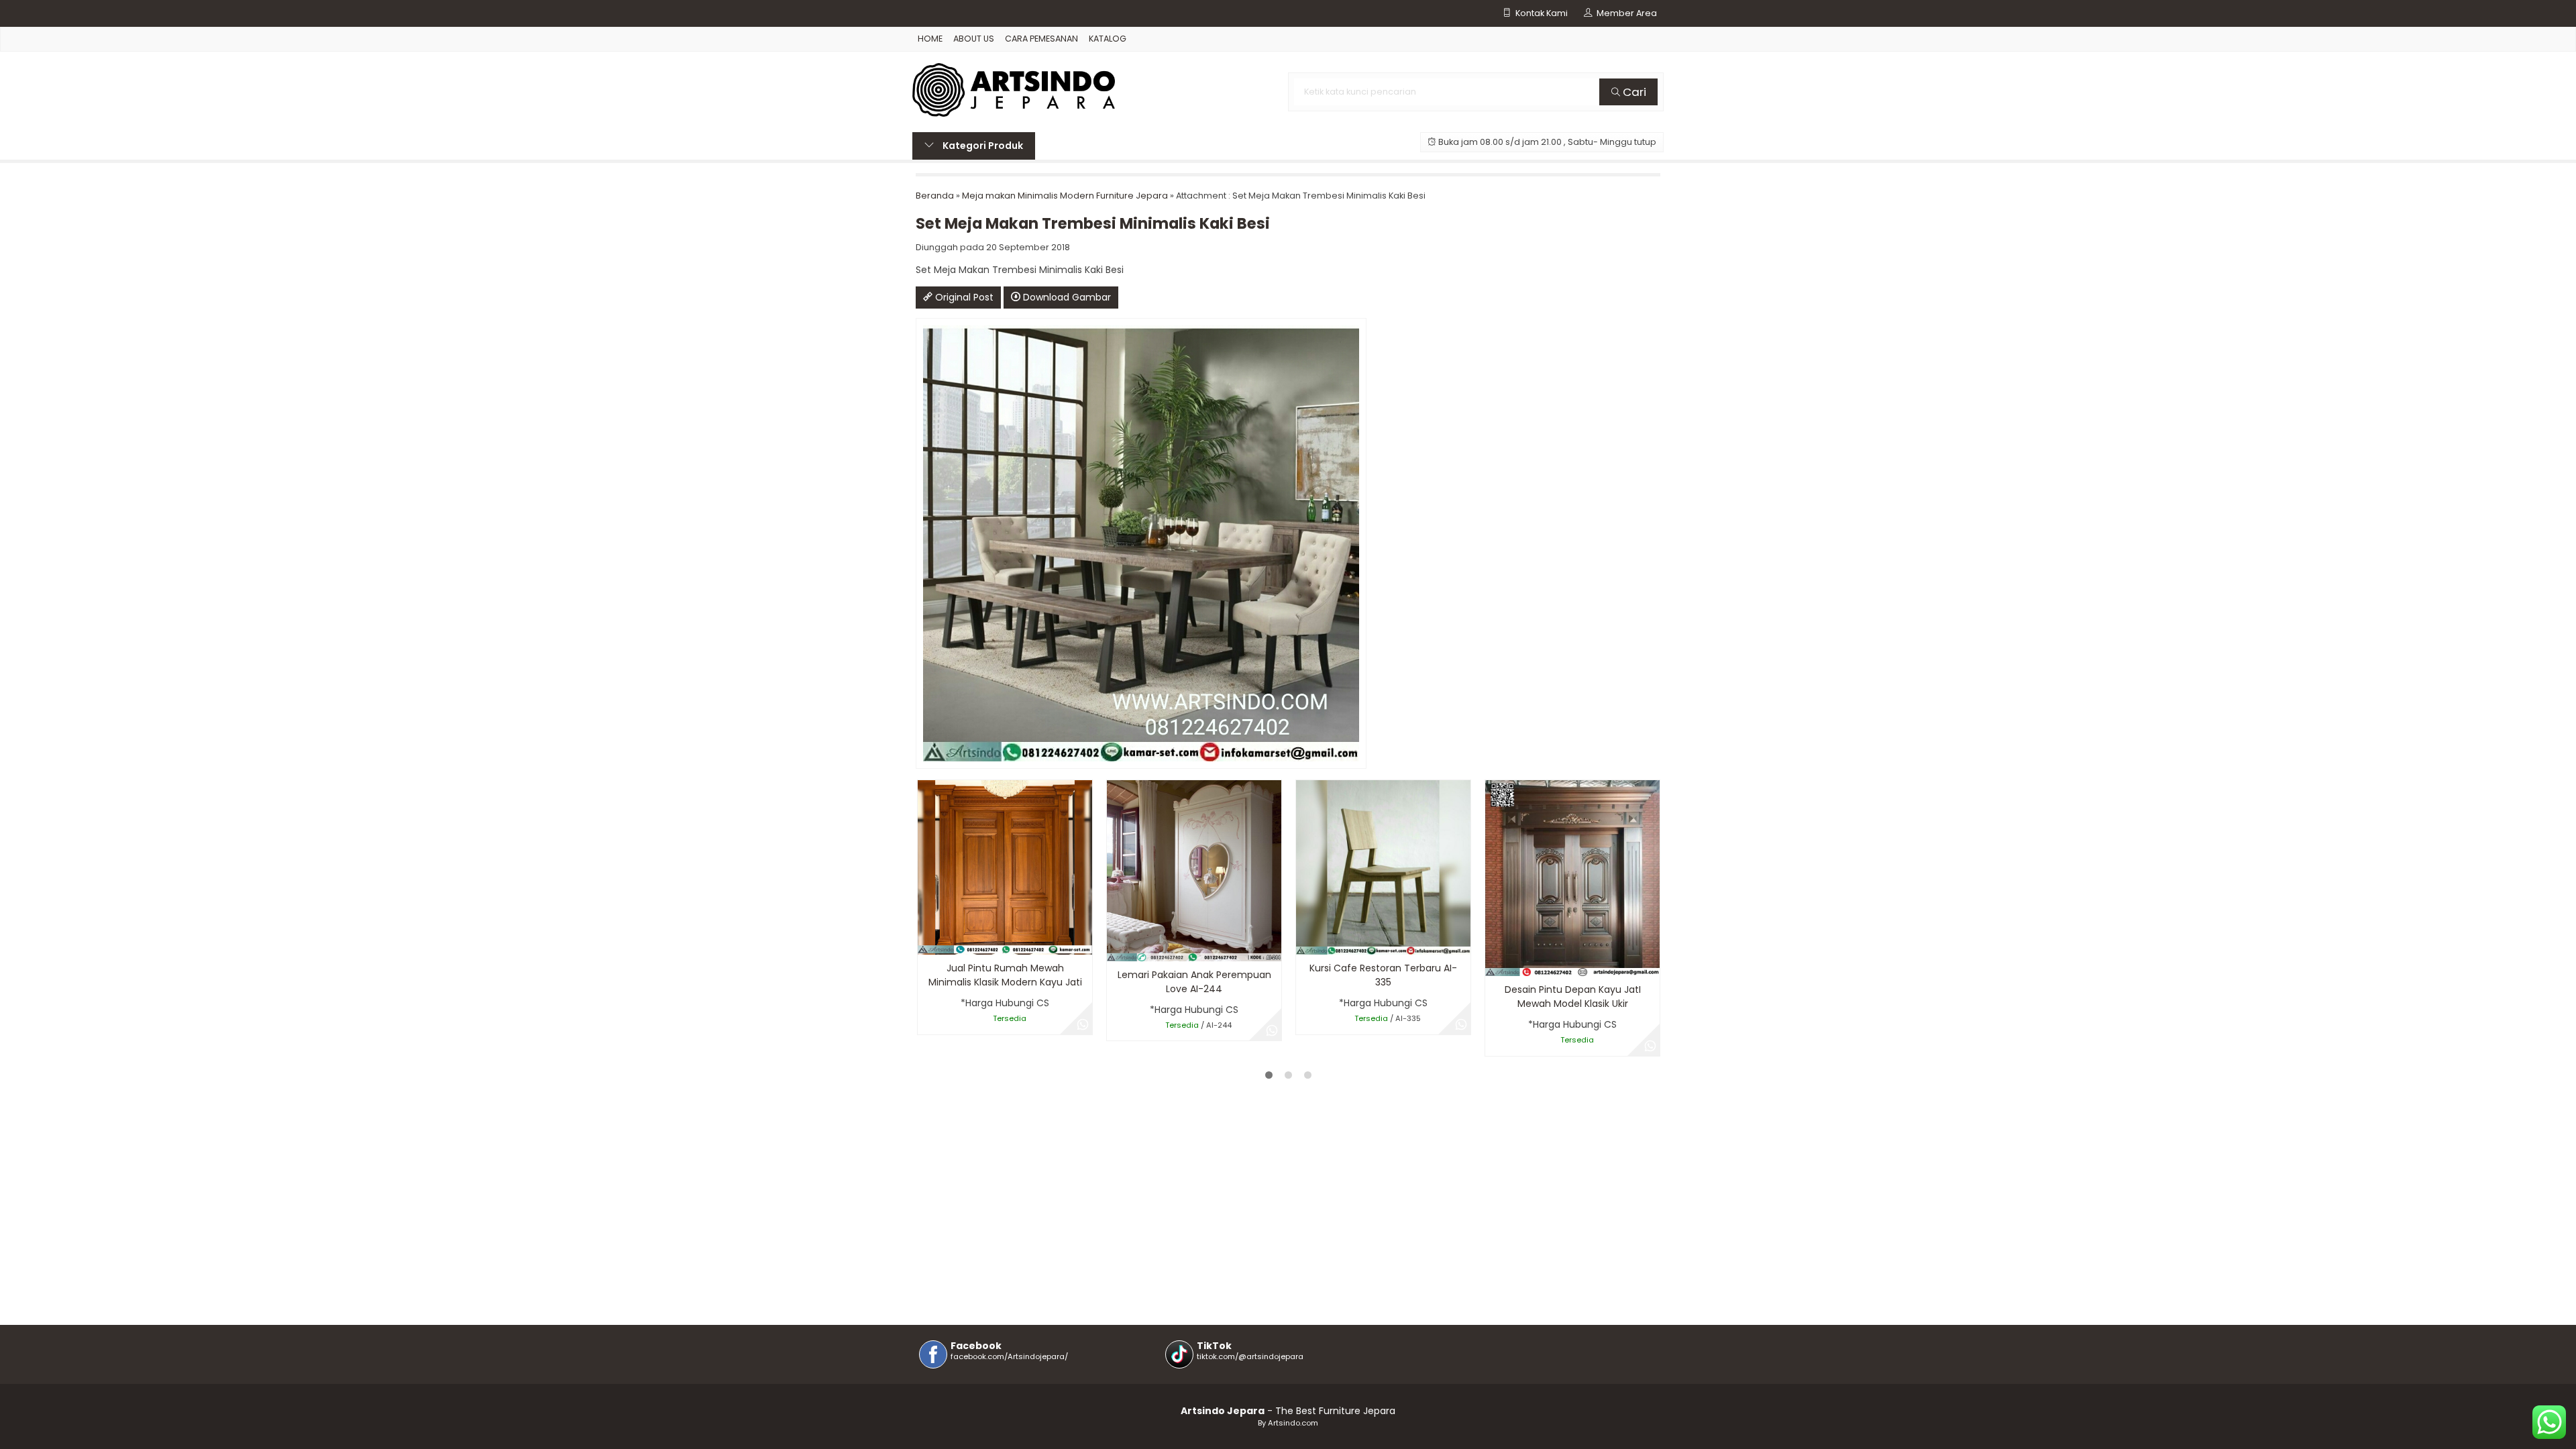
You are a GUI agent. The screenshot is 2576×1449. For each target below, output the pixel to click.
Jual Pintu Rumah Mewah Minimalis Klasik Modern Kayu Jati (1005, 975)
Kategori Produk (982, 146)
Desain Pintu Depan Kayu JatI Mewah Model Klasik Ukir (1573, 997)
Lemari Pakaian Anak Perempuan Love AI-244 (1194, 982)
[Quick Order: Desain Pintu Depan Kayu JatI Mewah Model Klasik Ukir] (1494, 964)
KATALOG (1108, 39)
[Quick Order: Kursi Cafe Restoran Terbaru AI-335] (1305, 942)
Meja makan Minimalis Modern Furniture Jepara (1065, 196)
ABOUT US (974, 39)
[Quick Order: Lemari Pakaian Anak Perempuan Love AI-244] (1116, 949)
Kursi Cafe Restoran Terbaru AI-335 (1383, 975)
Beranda (935, 196)
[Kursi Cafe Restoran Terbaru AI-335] (1383, 867)
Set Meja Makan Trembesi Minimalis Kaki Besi (1093, 223)
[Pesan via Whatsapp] (1083, 1025)
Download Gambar (1066, 297)
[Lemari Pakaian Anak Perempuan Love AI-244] (1194, 870)
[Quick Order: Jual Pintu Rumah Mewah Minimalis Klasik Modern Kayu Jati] (927, 942)
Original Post (963, 297)
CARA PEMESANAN (1041, 39)
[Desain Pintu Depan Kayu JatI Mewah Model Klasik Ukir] (1572, 877)
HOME (930, 39)
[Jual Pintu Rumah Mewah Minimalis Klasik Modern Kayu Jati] (1005, 867)
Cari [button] (1633, 92)
